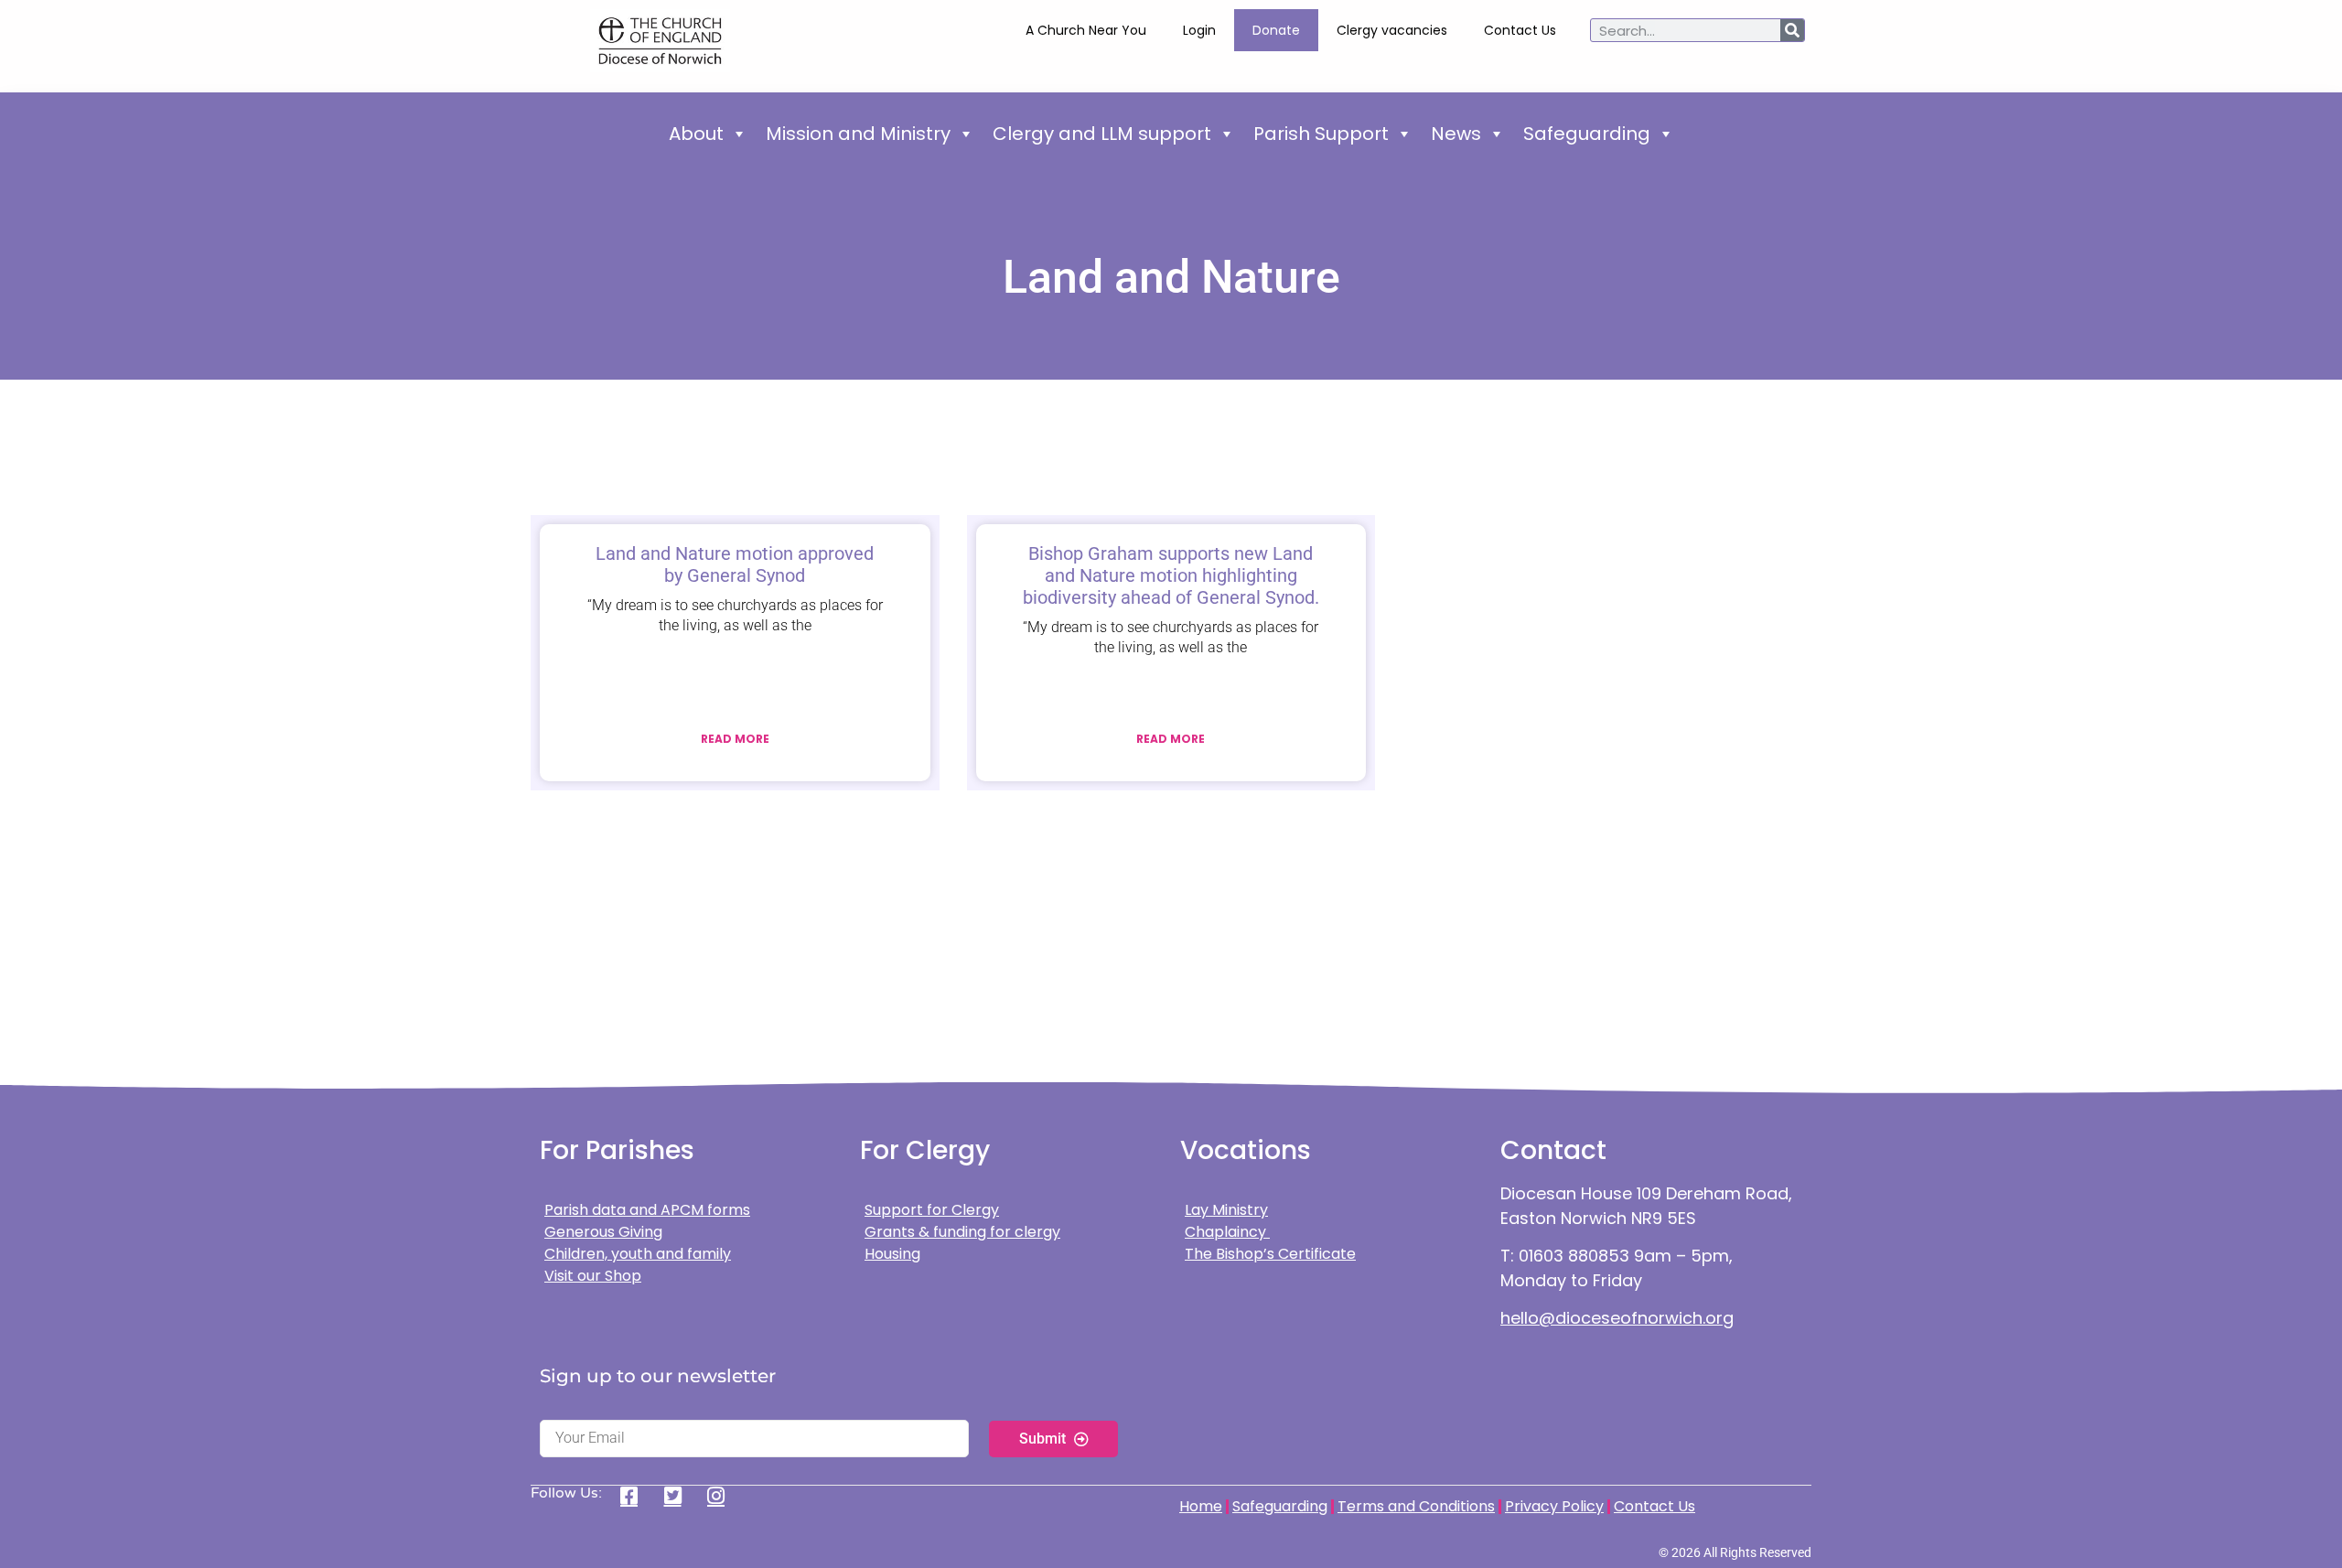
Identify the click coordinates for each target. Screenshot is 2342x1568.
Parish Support (1321, 134)
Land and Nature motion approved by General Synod (735, 564)
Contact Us (1520, 30)
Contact (1553, 1150)
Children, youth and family (638, 1254)
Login (1199, 30)
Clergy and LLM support (1102, 134)
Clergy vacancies (1392, 30)
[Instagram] (722, 1496)
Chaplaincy (1227, 1232)
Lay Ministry (1226, 1210)
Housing (892, 1254)
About (696, 134)
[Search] (1792, 30)
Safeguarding (1587, 134)
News (1456, 134)
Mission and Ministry (858, 134)
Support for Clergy (932, 1210)
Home (1201, 1506)
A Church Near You (1086, 30)
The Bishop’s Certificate (1270, 1254)
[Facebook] (635, 1496)
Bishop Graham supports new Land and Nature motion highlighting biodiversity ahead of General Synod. (1171, 575)
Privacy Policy (1554, 1506)
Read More (735, 739)
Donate (1276, 30)
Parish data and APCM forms (647, 1210)
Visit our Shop (593, 1276)
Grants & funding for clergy (962, 1232)
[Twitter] (679, 1496)
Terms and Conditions (1416, 1506)
